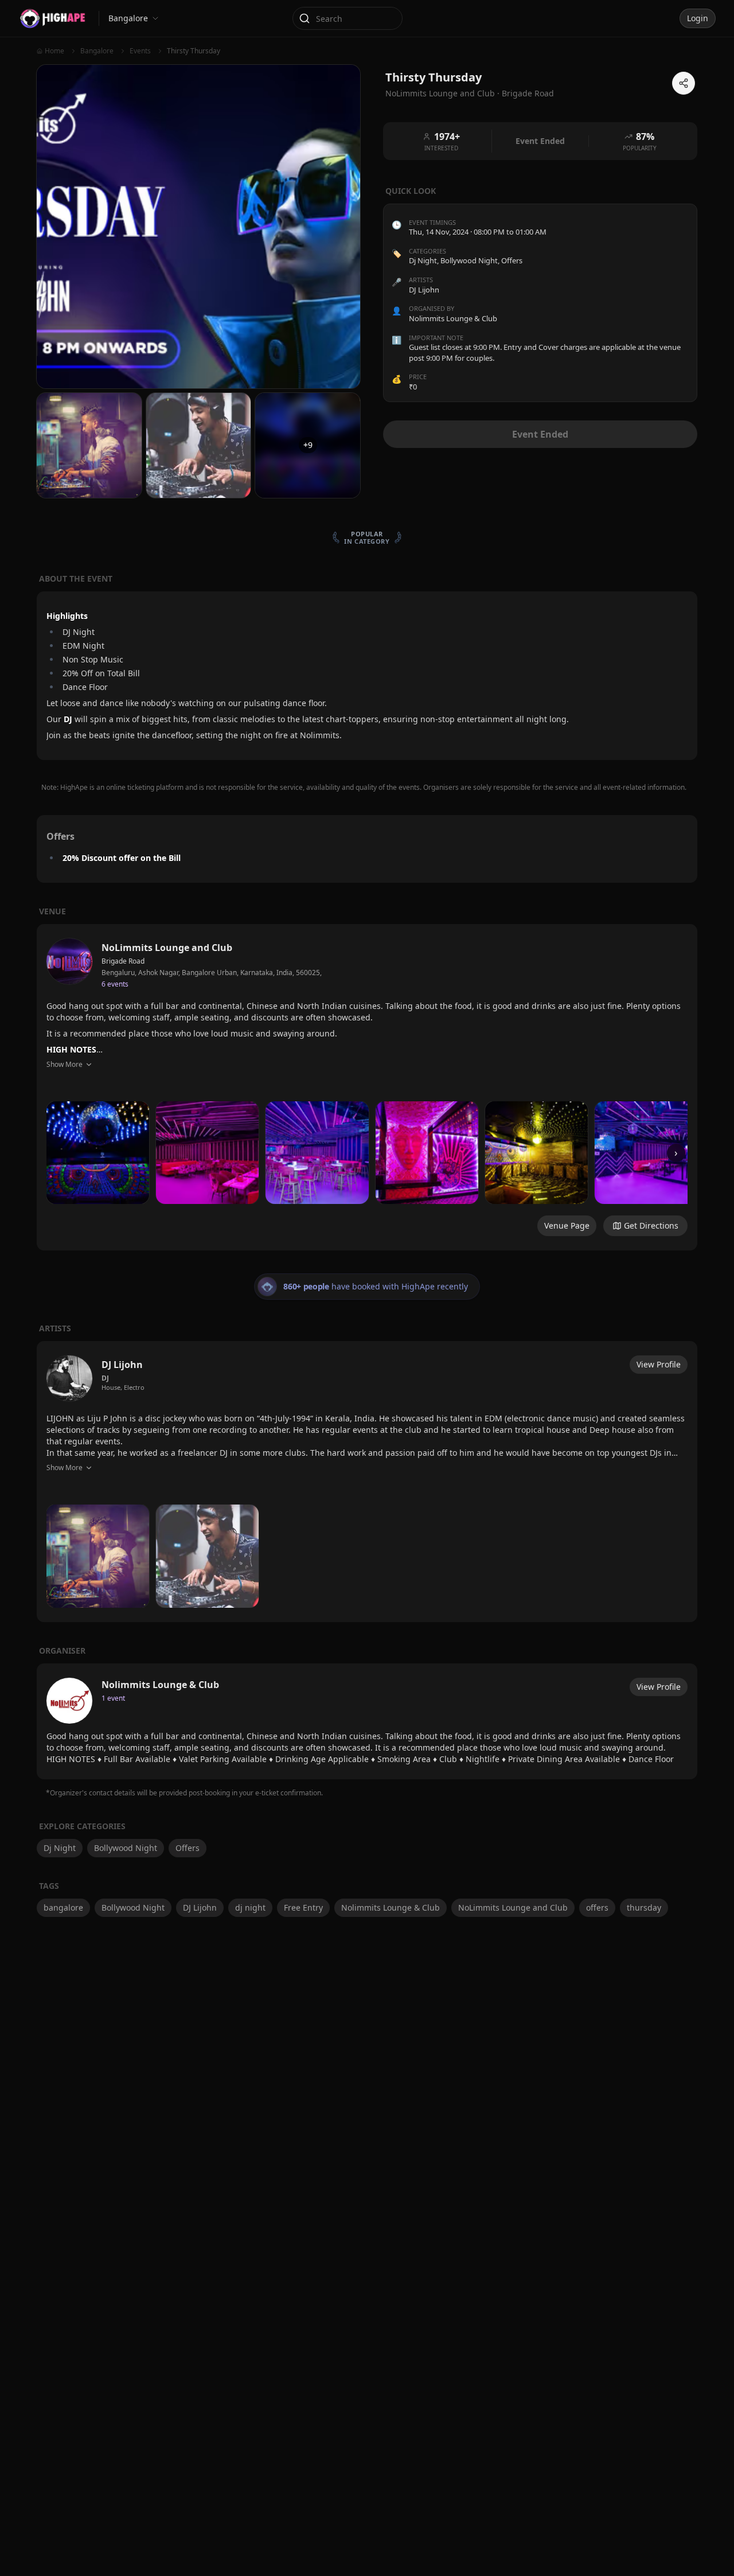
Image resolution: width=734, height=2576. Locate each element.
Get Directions (651, 1225)
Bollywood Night (469, 261)
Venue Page (567, 1225)
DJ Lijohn (200, 1907)
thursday (644, 1907)
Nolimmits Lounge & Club (391, 1907)
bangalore (63, 1907)
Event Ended (540, 434)
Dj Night (423, 261)
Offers (512, 261)
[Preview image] (98, 1153)
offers (597, 1907)
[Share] (684, 83)
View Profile (659, 1364)
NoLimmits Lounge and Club (513, 1907)
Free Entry (303, 1907)
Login (698, 18)
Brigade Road (528, 93)
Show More (65, 1064)
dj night (250, 1907)
